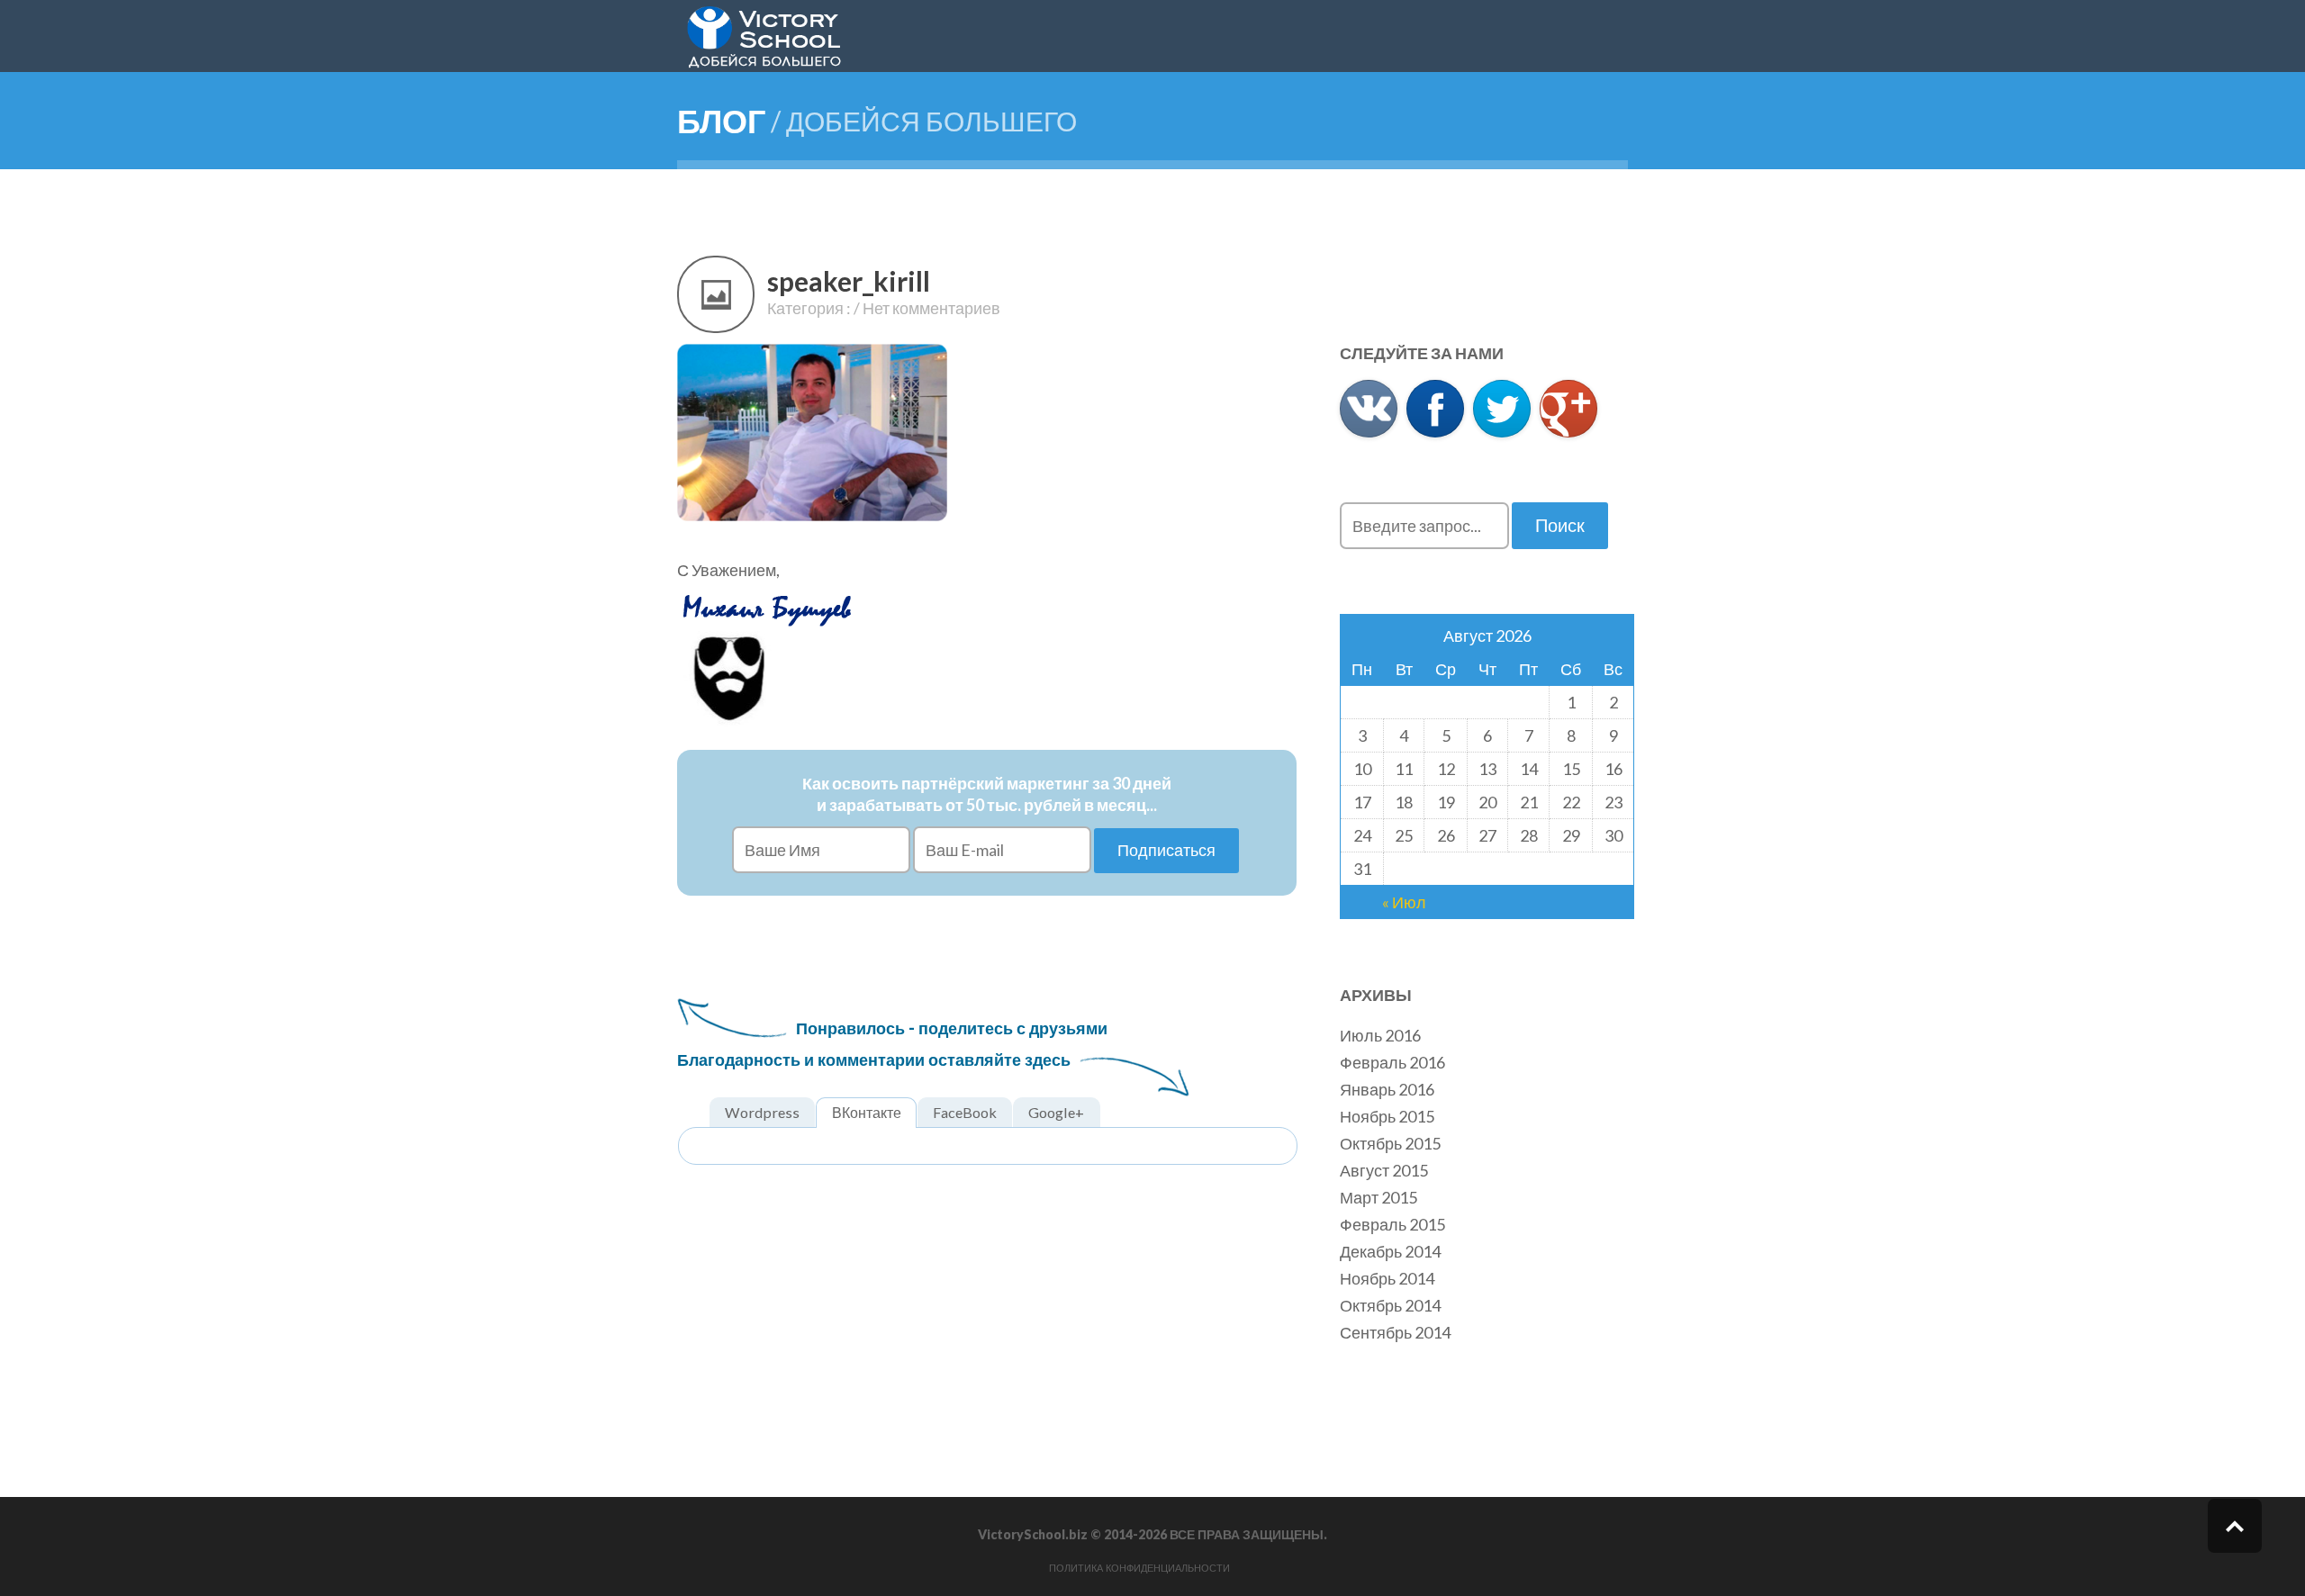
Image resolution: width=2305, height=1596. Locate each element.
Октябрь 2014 (1390, 1305)
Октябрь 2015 (1390, 1143)
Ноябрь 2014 (1387, 1278)
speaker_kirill (849, 281)
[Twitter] (1502, 409)
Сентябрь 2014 (1395, 1332)
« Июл (1404, 902)
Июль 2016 (1380, 1035)
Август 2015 (1384, 1170)
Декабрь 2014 (1390, 1251)
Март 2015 (1378, 1197)
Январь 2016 (1387, 1089)
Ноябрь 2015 (1387, 1116)
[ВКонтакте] (1369, 409)
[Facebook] (1435, 409)
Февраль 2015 (1392, 1224)
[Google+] (1568, 409)
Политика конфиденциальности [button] (1139, 1568)
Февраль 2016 (1392, 1062)
